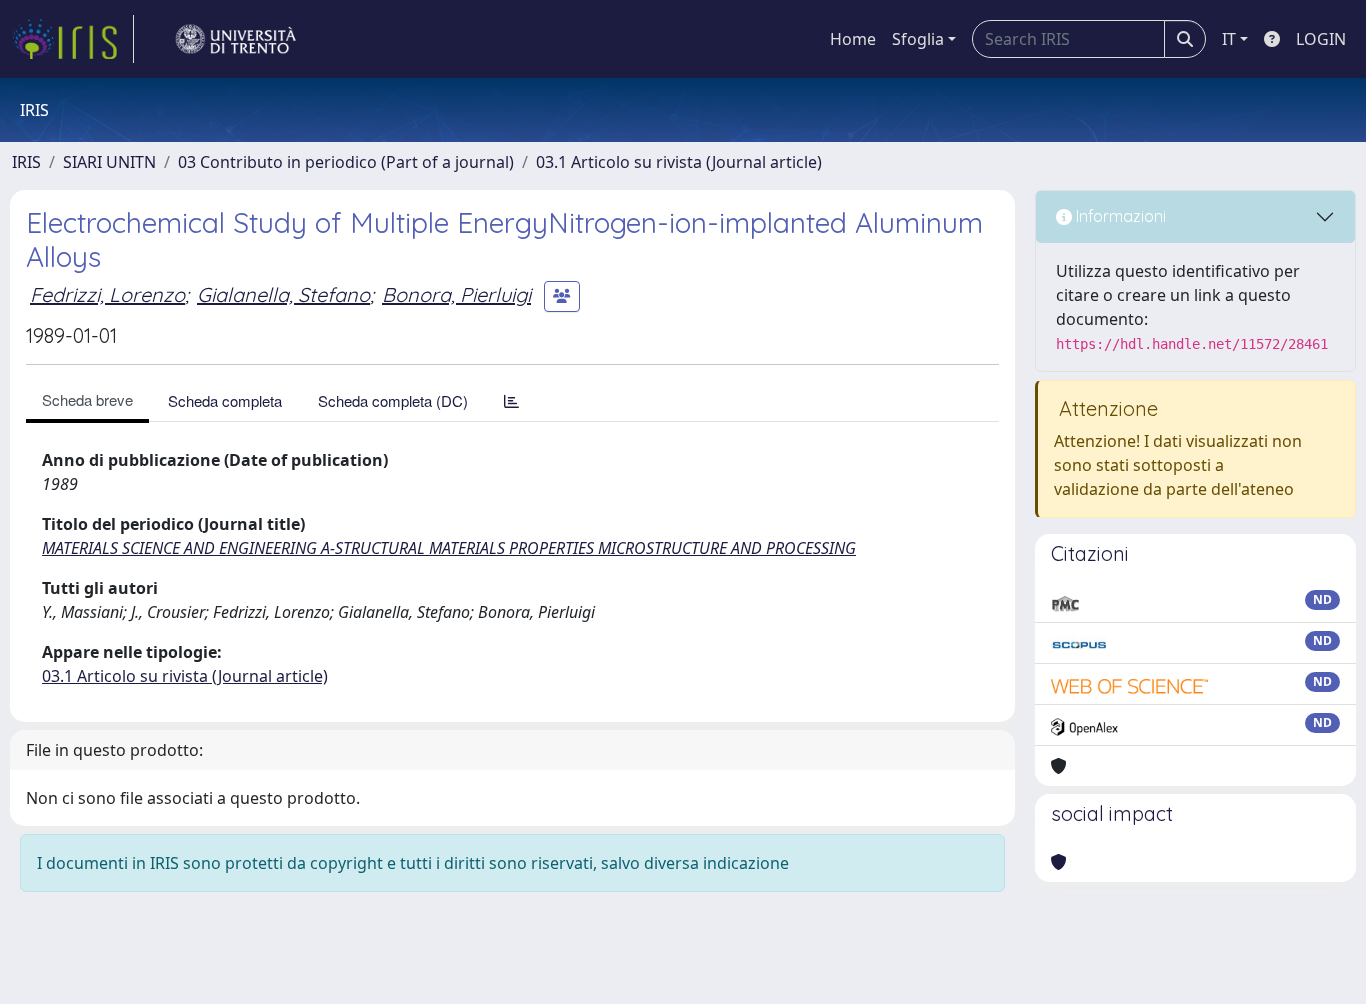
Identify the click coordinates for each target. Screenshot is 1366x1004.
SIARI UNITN (109, 162)
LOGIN (1321, 39)
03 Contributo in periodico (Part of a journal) (346, 162)
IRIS (26, 162)
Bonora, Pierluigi (456, 294)
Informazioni (1119, 216)
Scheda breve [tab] (87, 399)
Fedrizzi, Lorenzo (107, 294)
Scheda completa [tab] (225, 400)
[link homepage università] (236, 39)
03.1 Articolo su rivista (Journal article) (679, 162)
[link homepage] (73, 39)
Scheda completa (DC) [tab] (393, 400)
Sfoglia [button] (918, 39)
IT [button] (1229, 39)
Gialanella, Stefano (283, 294)
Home (853, 39)
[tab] (511, 400)
